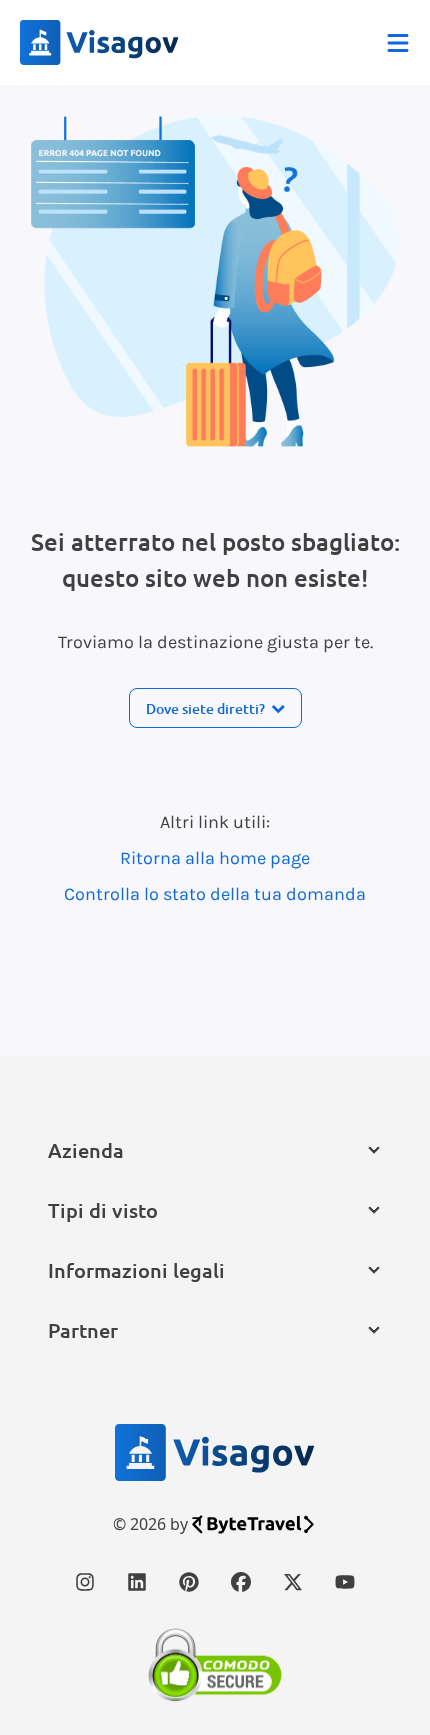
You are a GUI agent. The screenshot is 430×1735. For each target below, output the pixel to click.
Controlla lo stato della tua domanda (215, 894)
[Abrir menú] (398, 43)
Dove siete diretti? (205, 708)
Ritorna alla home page (215, 858)
